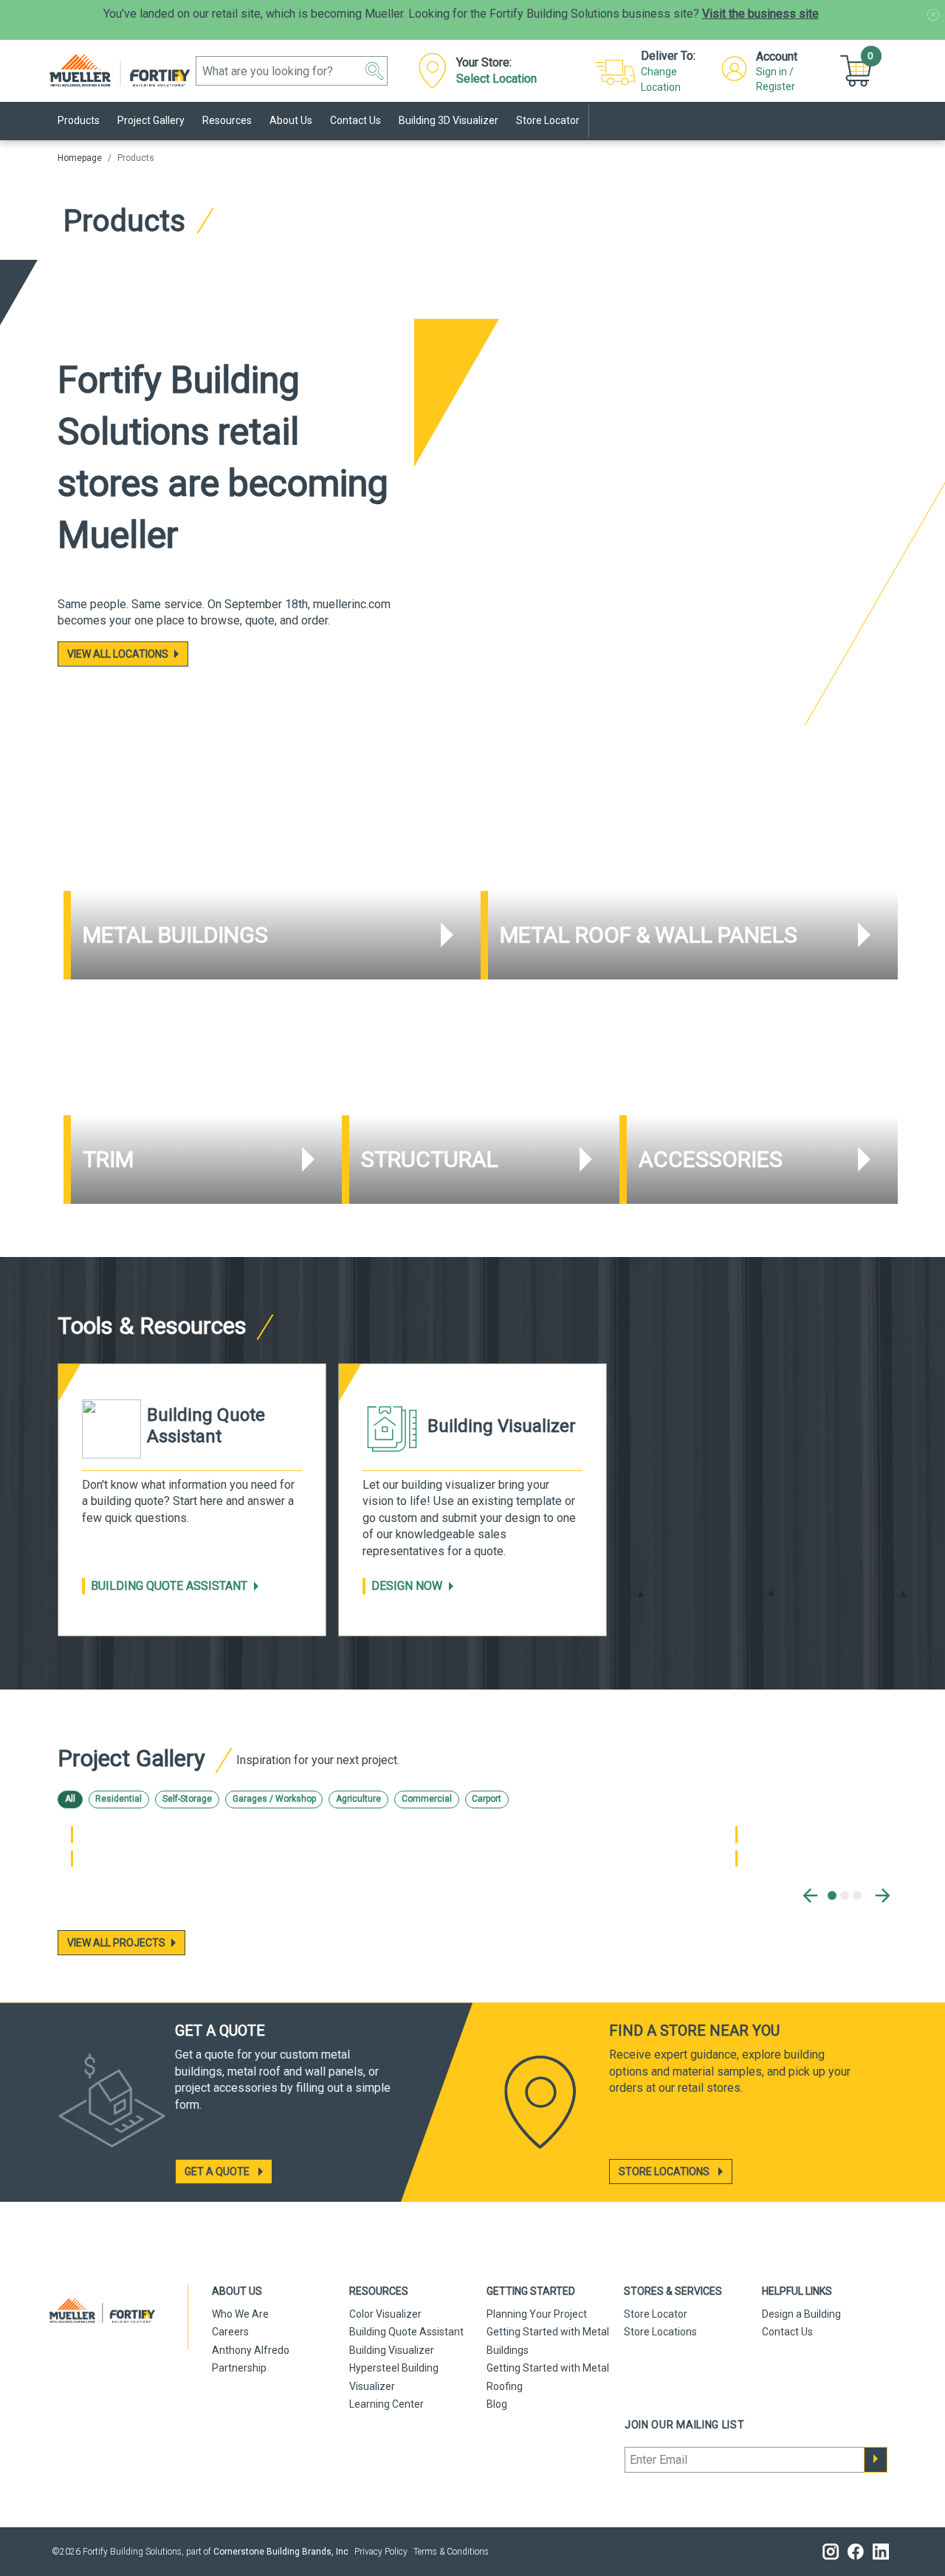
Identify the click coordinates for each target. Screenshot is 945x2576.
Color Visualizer (385, 2314)
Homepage (80, 158)
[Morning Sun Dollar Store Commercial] (736, 1834)
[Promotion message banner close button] (933, 15)
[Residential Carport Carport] (736, 1859)
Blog (497, 2404)
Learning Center (386, 2404)
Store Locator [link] (548, 120)
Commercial (427, 1799)
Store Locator (656, 2314)
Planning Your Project (537, 2314)
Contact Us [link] (355, 120)
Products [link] (79, 120)
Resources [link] (227, 120)
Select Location (496, 79)
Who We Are (240, 2314)
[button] (374, 71)
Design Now (407, 1586)
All (70, 1799)
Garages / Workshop (274, 1799)
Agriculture (358, 1799)
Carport (487, 1799)
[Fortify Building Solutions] (124, 71)
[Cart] (858, 70)
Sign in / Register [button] (776, 79)
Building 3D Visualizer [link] (449, 120)
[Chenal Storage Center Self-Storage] (72, 1834)
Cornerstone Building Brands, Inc (281, 2552)
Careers (230, 2332)
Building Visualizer (392, 2350)
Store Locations (660, 2332)
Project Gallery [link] (151, 120)
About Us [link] (291, 120)
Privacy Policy (381, 2552)
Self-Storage (187, 1799)
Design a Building (801, 2314)
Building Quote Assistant (169, 1586)
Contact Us (787, 2332)
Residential (118, 1799)
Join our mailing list (685, 2425)
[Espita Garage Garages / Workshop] (72, 1859)
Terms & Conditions (451, 2552)
